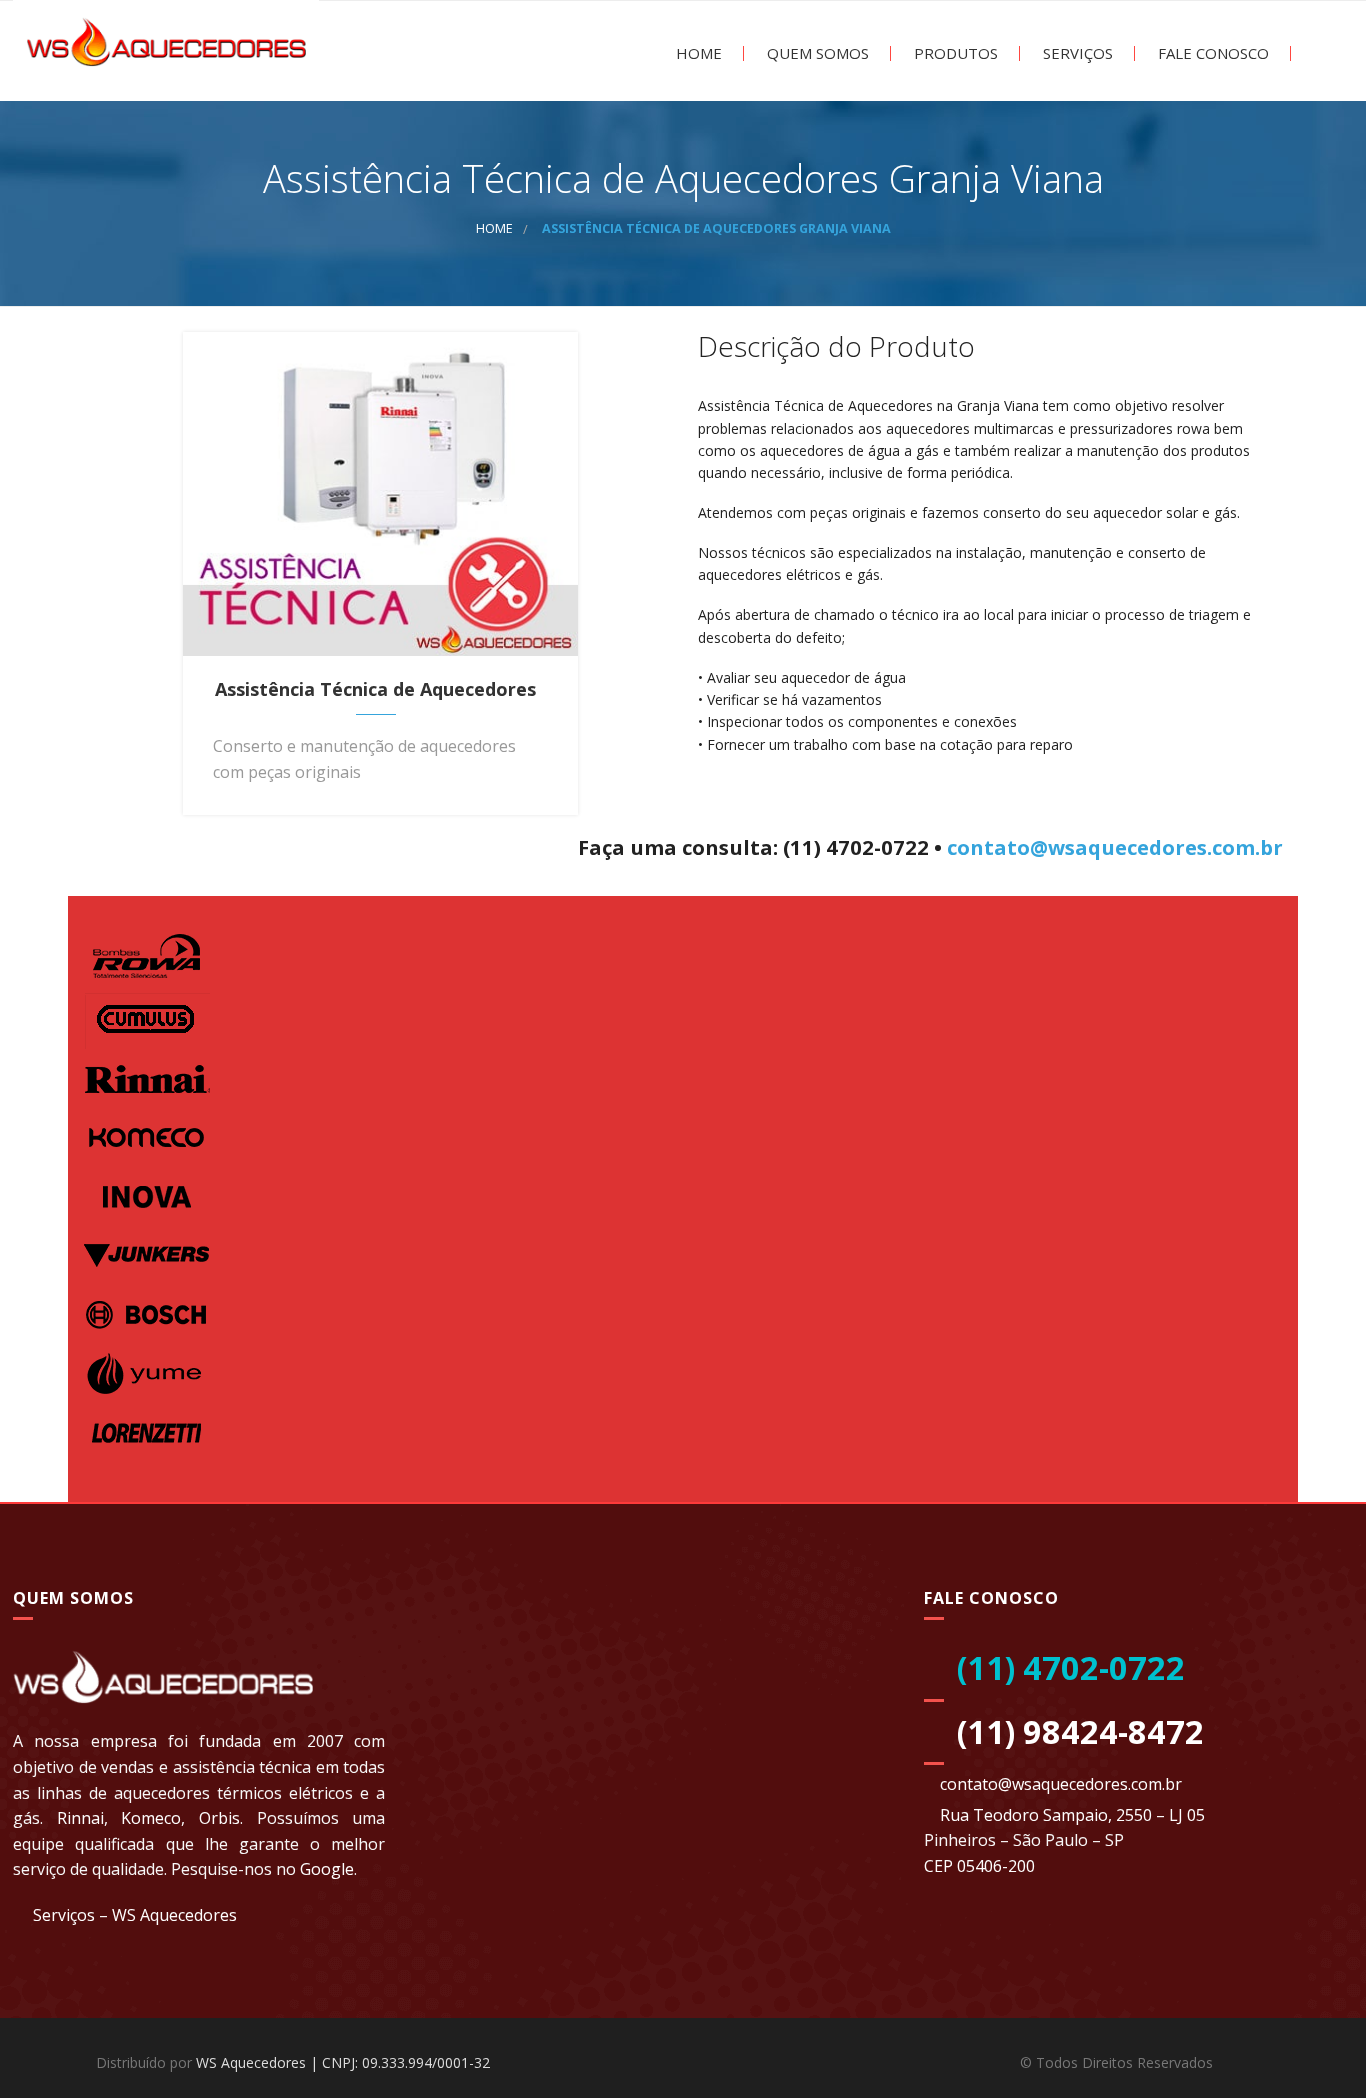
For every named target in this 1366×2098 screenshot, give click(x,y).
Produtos (954, 53)
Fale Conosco (1211, 53)
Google (327, 1869)
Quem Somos (816, 53)
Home (697, 53)
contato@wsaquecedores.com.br (1115, 847)
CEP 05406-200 (979, 1866)
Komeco (151, 1818)
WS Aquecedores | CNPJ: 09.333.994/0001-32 (343, 2062)
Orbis (219, 1818)
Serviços (1076, 53)
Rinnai (80, 1818)
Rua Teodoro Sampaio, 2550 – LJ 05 (1072, 1815)
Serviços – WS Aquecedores (135, 1915)
